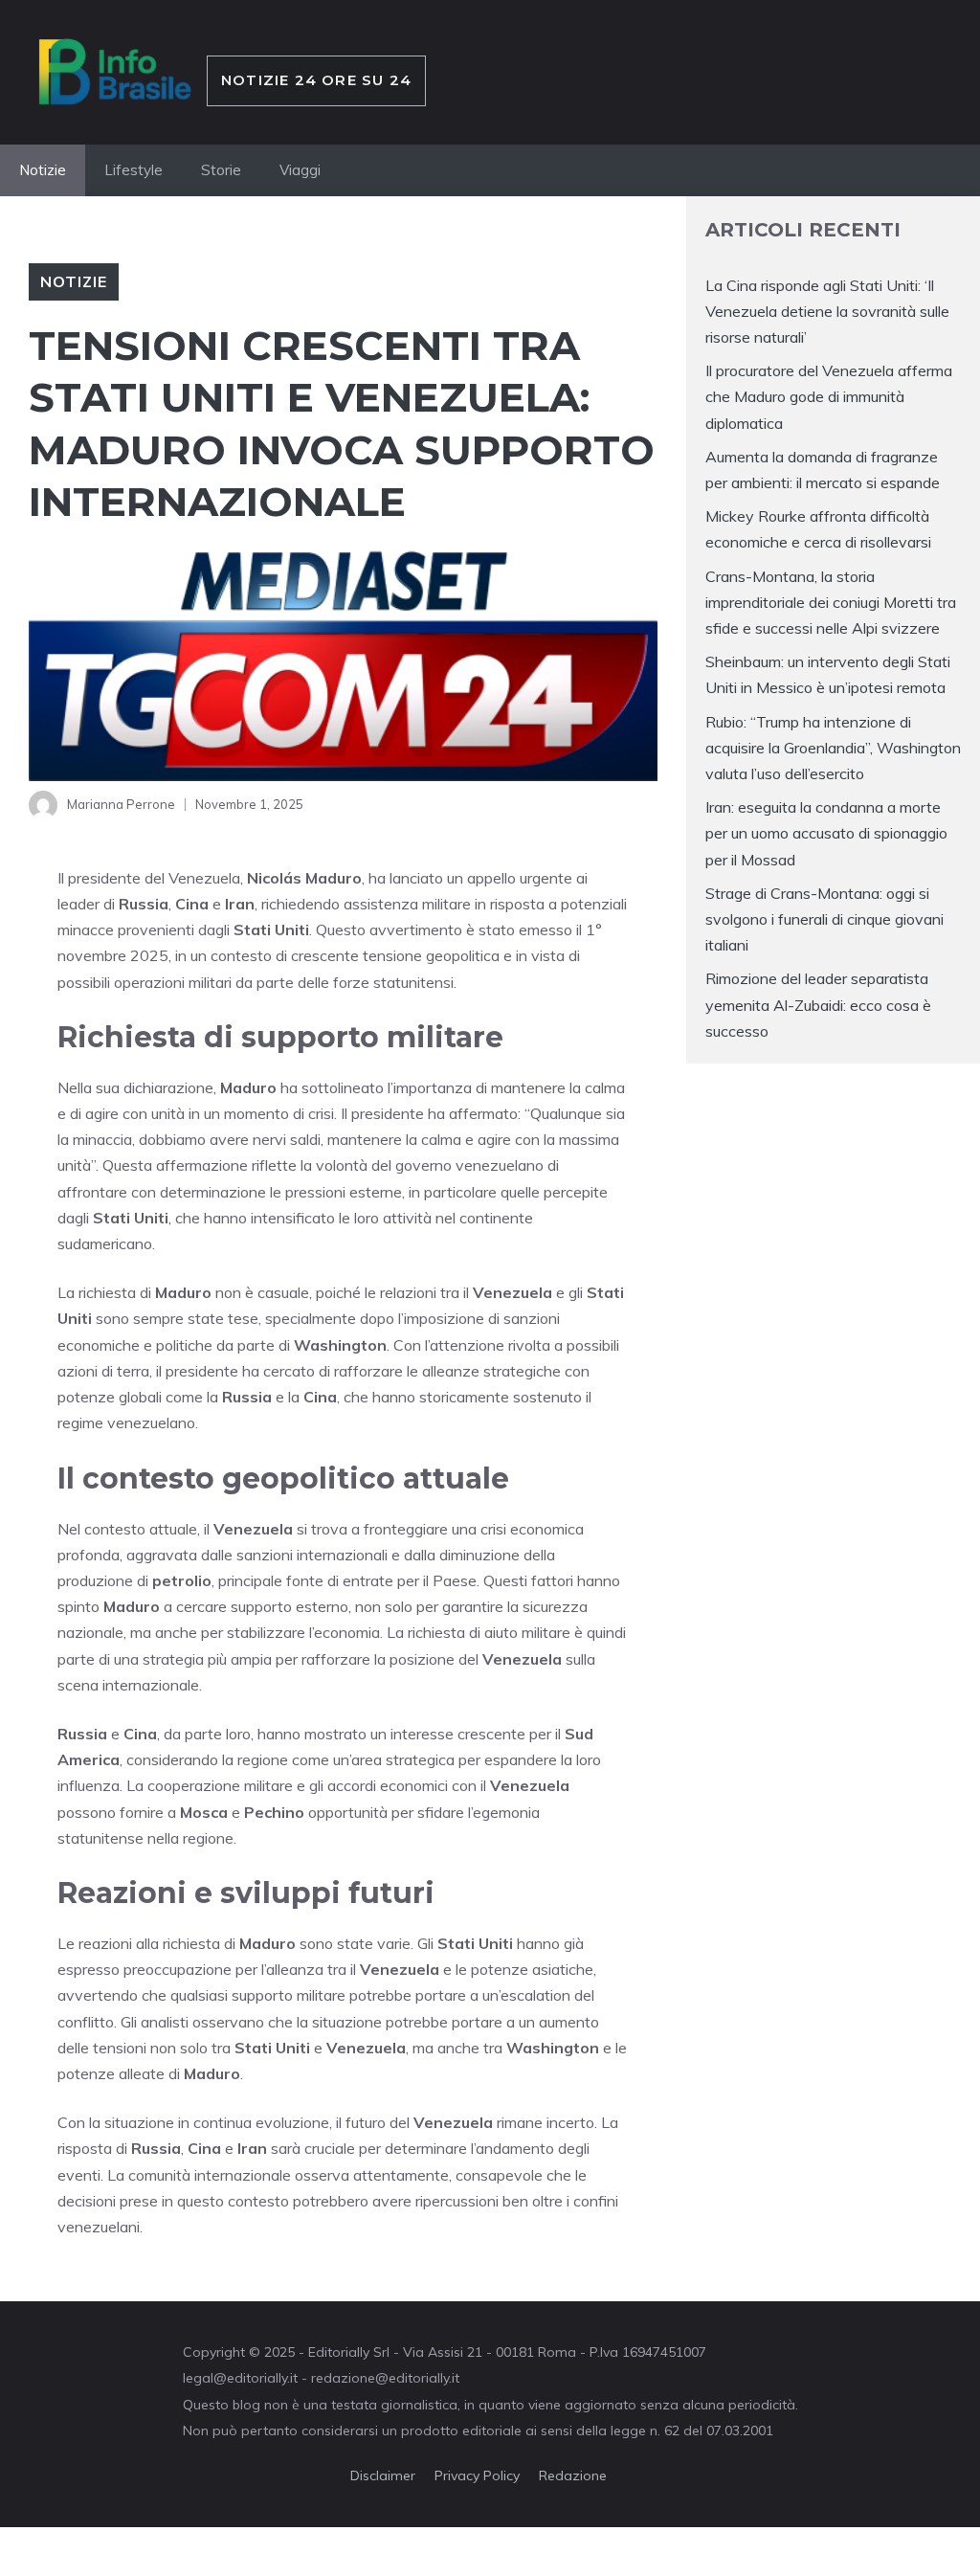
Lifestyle (134, 170)
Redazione (573, 2475)
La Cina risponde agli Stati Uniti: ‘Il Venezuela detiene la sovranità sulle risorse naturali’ (827, 311)
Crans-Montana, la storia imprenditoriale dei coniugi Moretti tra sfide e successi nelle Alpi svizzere (831, 602)
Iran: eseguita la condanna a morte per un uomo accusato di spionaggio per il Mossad (826, 833)
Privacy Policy (477, 2475)
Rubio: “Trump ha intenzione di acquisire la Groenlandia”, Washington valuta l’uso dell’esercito (833, 748)
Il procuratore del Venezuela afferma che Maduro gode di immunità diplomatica (829, 396)
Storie (221, 170)
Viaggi (300, 170)
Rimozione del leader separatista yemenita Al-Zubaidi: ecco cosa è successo (818, 1004)
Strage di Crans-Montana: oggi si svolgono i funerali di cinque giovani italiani (824, 919)
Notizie (43, 170)
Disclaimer (383, 2475)
